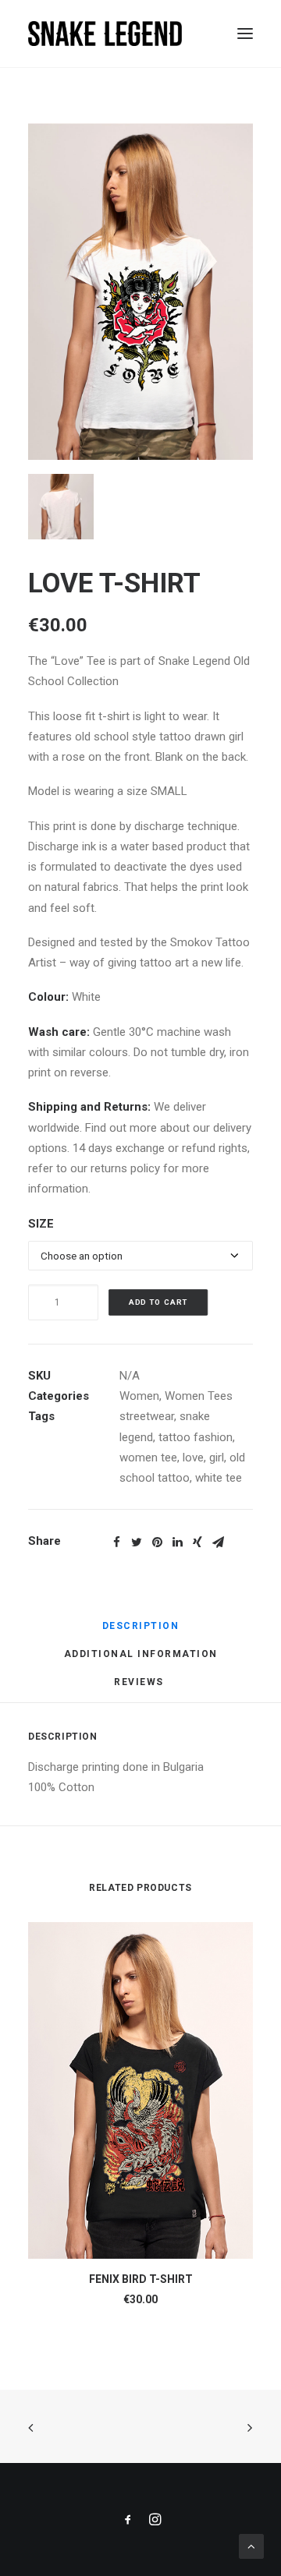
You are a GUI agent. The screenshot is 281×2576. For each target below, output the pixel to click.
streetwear (147, 1416)
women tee (148, 1458)
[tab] (141, 1632)
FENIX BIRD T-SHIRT (141, 2279)
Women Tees (199, 1396)
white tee (219, 1478)
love (193, 1458)
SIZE (41, 1224)
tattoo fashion (196, 1437)
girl (217, 1458)
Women (139, 1396)
